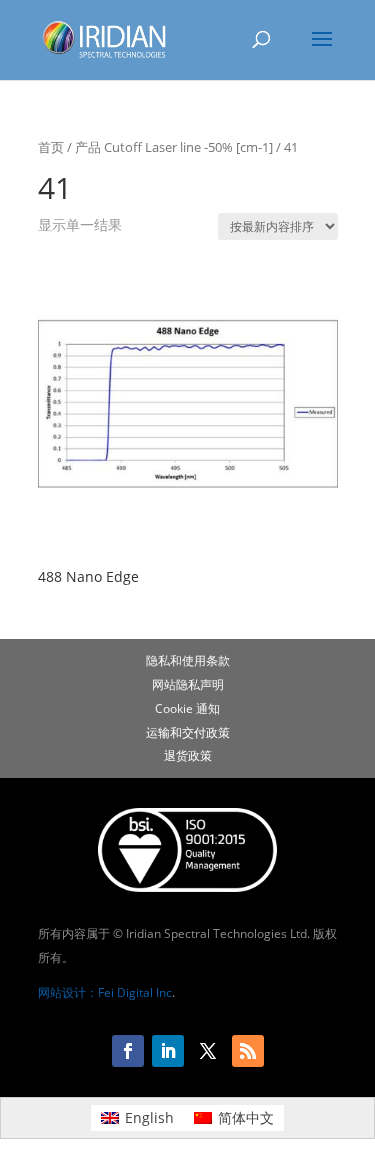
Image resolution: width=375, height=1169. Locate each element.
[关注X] (208, 1051)
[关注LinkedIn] (168, 1051)
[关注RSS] (248, 1051)
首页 (51, 147)
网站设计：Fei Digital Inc (105, 992)
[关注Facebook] (128, 1051)
